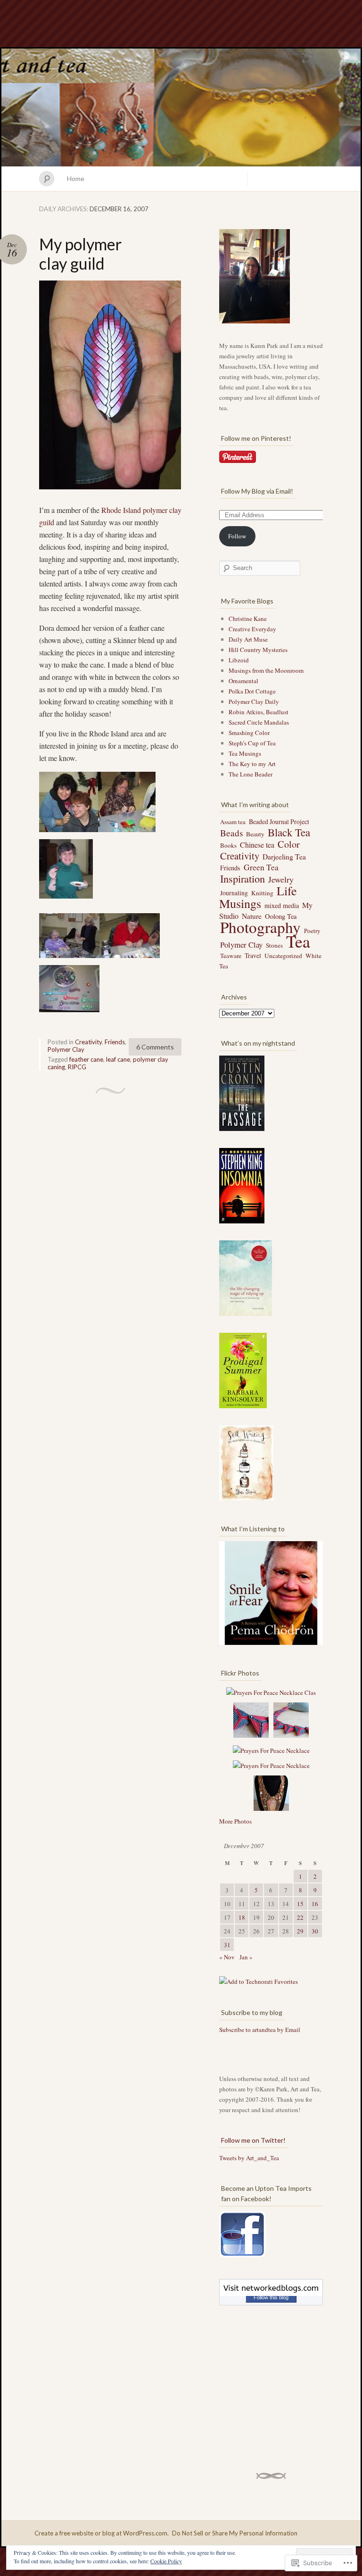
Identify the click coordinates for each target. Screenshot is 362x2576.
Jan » (246, 1957)
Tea (298, 941)
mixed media (282, 905)
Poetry (312, 931)
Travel (253, 955)
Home (76, 178)
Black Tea (289, 832)
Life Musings (258, 897)
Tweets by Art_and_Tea (249, 2158)
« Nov (227, 1957)
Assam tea (233, 822)
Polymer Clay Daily (254, 702)
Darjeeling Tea (284, 857)
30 (315, 1931)
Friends (115, 1042)
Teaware (231, 956)
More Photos (235, 1821)
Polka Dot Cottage (252, 691)
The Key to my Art (252, 764)
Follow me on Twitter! (253, 2140)
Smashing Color (249, 733)
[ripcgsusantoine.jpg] (69, 959)
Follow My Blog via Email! (257, 491)
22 (300, 1917)
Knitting (262, 893)
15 (300, 1904)
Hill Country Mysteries (258, 650)
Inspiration (243, 878)
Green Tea (261, 867)
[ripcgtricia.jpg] (127, 833)
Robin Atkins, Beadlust (259, 712)
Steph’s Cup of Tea (252, 743)
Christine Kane (248, 619)
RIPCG (77, 1067)
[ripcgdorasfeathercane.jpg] (110, 490)
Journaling (234, 893)
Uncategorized (283, 956)
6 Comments (155, 1047)
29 (300, 1931)
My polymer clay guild (80, 254)
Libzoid (239, 660)
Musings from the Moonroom (266, 670)
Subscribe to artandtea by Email (260, 2030)
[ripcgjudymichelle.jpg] (69, 833)
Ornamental (243, 681)
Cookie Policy (166, 2561)
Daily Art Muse (248, 639)
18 (242, 1917)
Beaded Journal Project (279, 822)
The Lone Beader (251, 774)
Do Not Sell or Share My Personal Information (235, 2533)
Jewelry (281, 879)
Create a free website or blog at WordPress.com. (102, 2533)
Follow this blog (271, 2297)
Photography (260, 927)
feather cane (86, 1059)
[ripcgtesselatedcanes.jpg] (69, 1013)
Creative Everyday (252, 629)
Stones (274, 945)
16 (315, 1904)
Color (289, 844)
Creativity (88, 1042)
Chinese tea (257, 845)
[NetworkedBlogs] (271, 2294)
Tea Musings (245, 753)
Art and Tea (181, 107)
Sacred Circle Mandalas (259, 722)
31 (227, 1945)
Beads (231, 833)
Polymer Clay (66, 1049)
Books (228, 845)
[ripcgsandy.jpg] (130, 959)
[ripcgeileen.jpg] (66, 899)
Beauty (255, 834)
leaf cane (118, 1059)
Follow (237, 536)
